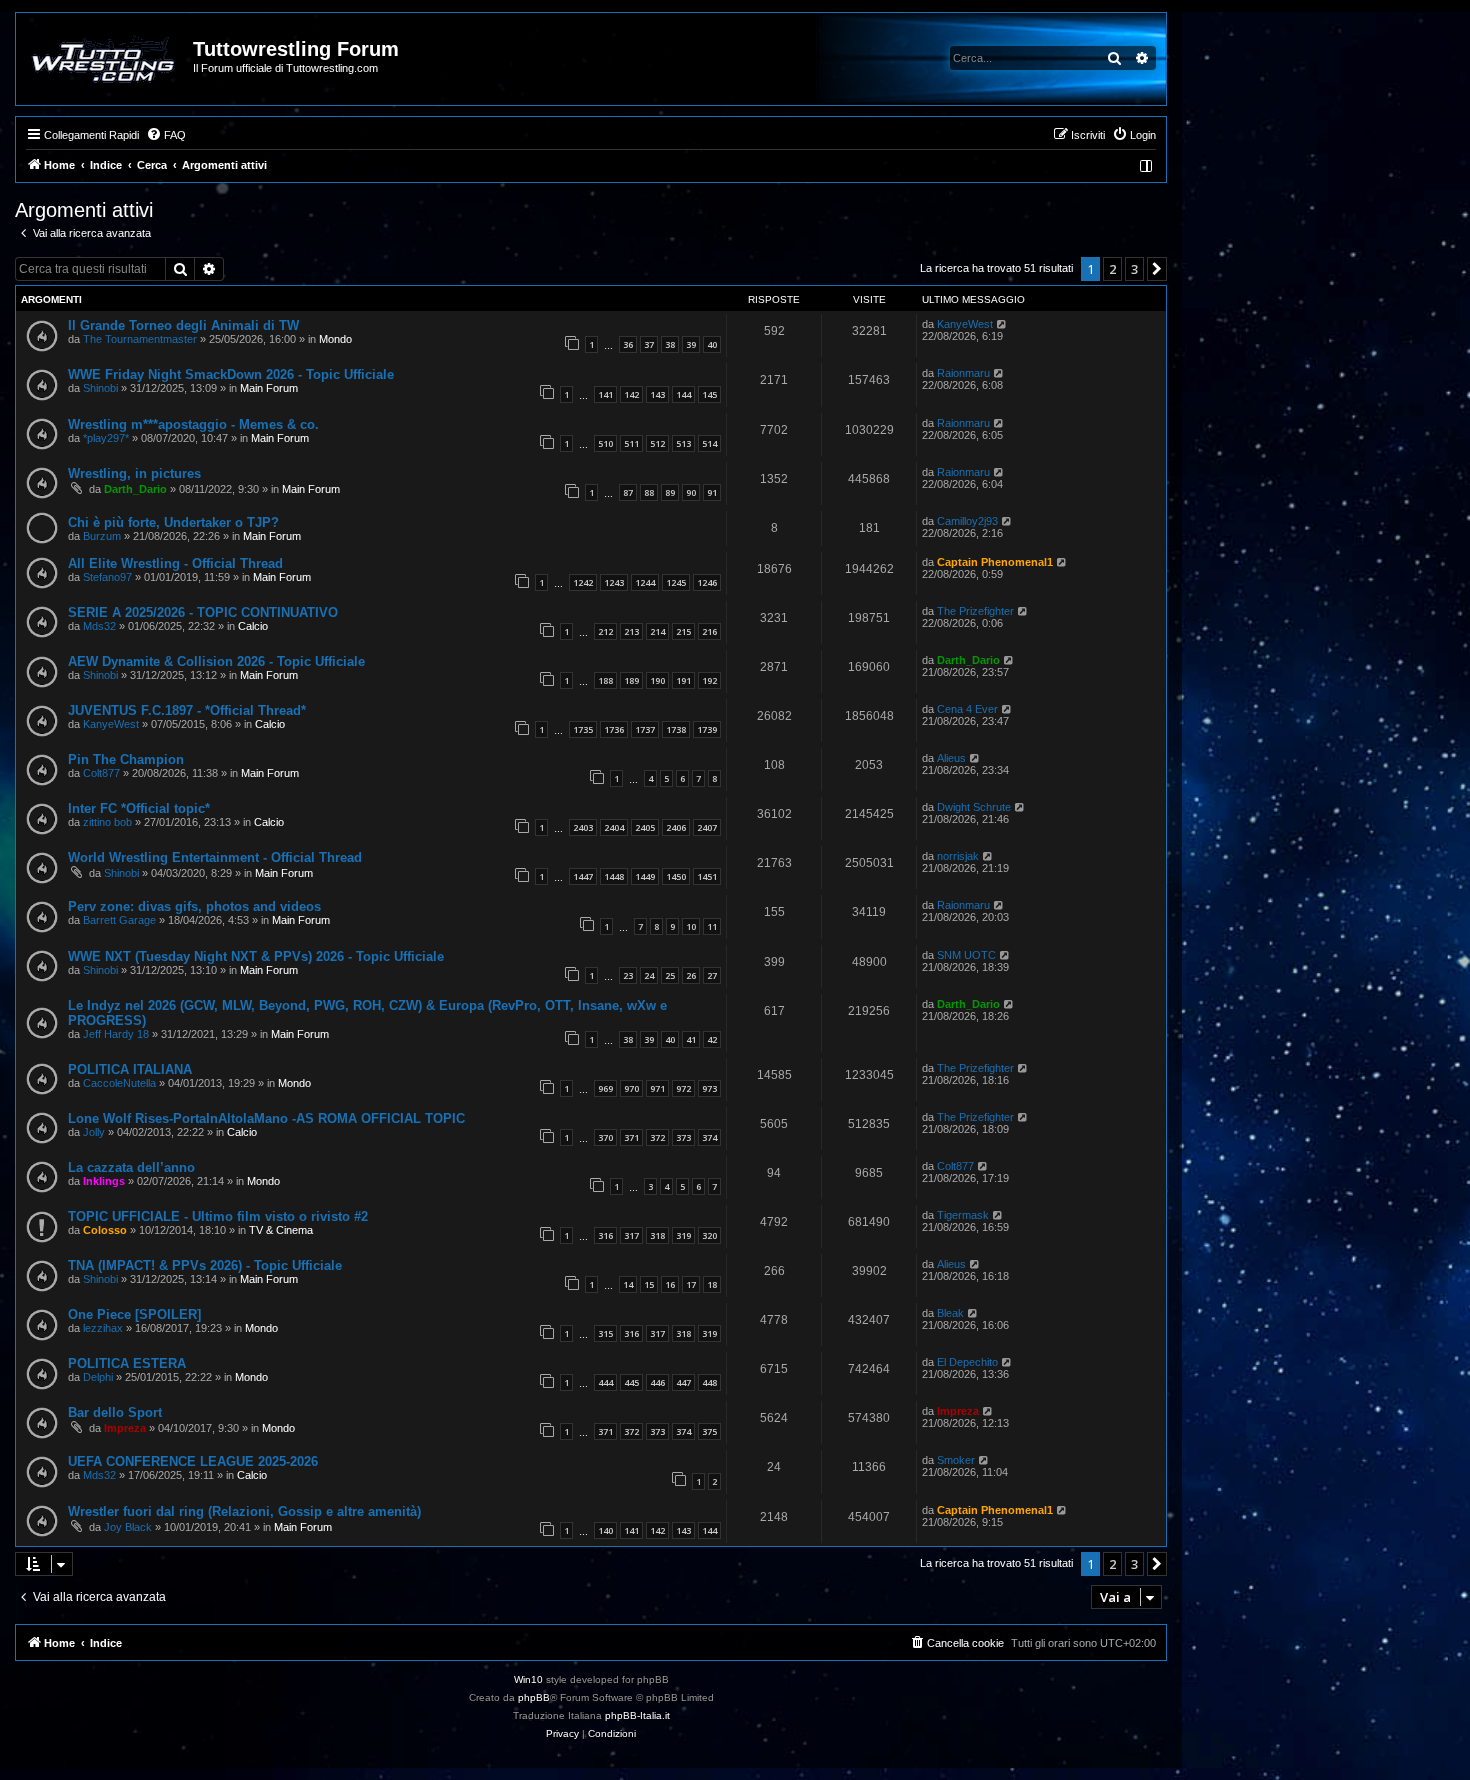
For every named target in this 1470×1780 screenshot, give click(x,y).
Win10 (528, 1679)
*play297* (106, 438)
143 (657, 394)
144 (683, 394)
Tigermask (963, 1215)
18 (712, 1284)
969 (605, 1088)
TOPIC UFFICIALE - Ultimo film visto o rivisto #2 (218, 1216)
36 (628, 344)
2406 (676, 827)
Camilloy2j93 (967, 521)
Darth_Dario (135, 489)
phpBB (534, 1697)
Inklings (104, 1181)
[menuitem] (166, 135)
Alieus (951, 758)
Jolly (94, 1132)
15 (649, 1284)
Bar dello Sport (115, 1412)
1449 (645, 876)
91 (712, 492)
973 (709, 1088)
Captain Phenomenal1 (995, 562)
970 (631, 1088)
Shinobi (100, 388)
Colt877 (101, 773)
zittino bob (107, 822)
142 (631, 394)
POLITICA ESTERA (127, 1363)
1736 (614, 729)
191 (683, 680)
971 (657, 1088)
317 (631, 1235)
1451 (707, 876)
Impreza (125, 1428)
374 (709, 1137)
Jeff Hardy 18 (116, 1034)
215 (683, 631)
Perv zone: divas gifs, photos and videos (194, 906)
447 (683, 1382)
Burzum (102, 536)
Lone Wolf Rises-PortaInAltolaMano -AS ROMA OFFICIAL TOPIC (266, 1118)
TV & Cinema (281, 1230)
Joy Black (128, 1527)
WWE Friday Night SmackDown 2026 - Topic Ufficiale (231, 374)
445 (631, 1382)
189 (631, 680)
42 (712, 1039)
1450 (676, 876)
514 (709, 443)
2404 (614, 827)
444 (605, 1382)
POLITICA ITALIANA (130, 1069)
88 (649, 492)
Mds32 (99, 626)
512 (657, 443)
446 (657, 1382)
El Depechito (967, 1362)
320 (709, 1235)
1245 (676, 582)
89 (670, 492)
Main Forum (269, 388)
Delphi (98, 1377)
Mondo (335, 339)
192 (709, 680)
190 (657, 680)
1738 (676, 729)
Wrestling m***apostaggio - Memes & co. (193, 424)
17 (691, 1284)
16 (670, 1284)
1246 (707, 582)
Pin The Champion (126, 759)
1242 (583, 582)
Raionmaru (963, 373)
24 (649, 975)
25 (670, 975)
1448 (614, 876)
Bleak (950, 1313)
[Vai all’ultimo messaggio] (1002, 324)
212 (605, 631)
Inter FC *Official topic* (139, 808)
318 (657, 1235)
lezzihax (103, 1328)
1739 (707, 729)
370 (605, 1137)
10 (691, 926)
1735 (583, 729)
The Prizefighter (975, 611)
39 (691, 344)
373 (683, 1137)
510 (605, 443)
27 (712, 975)
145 (709, 394)
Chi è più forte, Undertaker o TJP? (173, 522)
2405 (645, 827)
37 (649, 344)
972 (683, 1088)
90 (691, 492)
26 (691, 975)
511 (631, 443)
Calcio (253, 626)
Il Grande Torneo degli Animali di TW (183, 325)
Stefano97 (107, 577)
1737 (645, 729)
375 (709, 1431)
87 (628, 492)
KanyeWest (965, 324)
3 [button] (1134, 269)
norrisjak (958, 856)
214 (657, 631)
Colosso (105, 1230)
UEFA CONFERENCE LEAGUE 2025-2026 (193, 1461)
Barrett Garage (119, 920)
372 (657, 1137)
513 (683, 443)
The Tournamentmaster (140, 339)
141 (605, 394)
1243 (614, 582)
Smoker (956, 1460)
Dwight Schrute (974, 807)
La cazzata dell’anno (131, 1167)
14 (628, 1284)
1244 (645, 582)
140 (605, 1530)
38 (670, 344)
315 (605, 1333)
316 (605, 1235)
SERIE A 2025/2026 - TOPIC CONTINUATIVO (203, 612)
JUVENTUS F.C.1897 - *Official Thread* (187, 710)
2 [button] (1112, 269)
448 (709, 1382)
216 (709, 631)
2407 (707, 827)
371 (631, 1137)
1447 (583, 876)
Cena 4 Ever (967, 709)
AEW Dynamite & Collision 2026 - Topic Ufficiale (216, 661)
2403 (583, 827)
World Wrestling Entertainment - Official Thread (215, 857)
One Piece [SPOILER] (134, 1314)
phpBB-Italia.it (637, 1715)
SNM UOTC (966, 955)
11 (712, 926)
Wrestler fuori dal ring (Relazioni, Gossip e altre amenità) (244, 1511)
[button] (1157, 269)
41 (691, 1039)
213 (631, 631)
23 (628, 975)
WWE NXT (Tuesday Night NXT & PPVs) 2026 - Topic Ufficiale (256, 956)
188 (605, 680)
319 (683, 1235)
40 (712, 344)
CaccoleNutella (119, 1083)
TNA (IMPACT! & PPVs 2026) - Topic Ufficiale (205, 1265)
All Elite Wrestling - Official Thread (175, 563)
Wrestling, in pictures (134, 473)
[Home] (105, 59)
